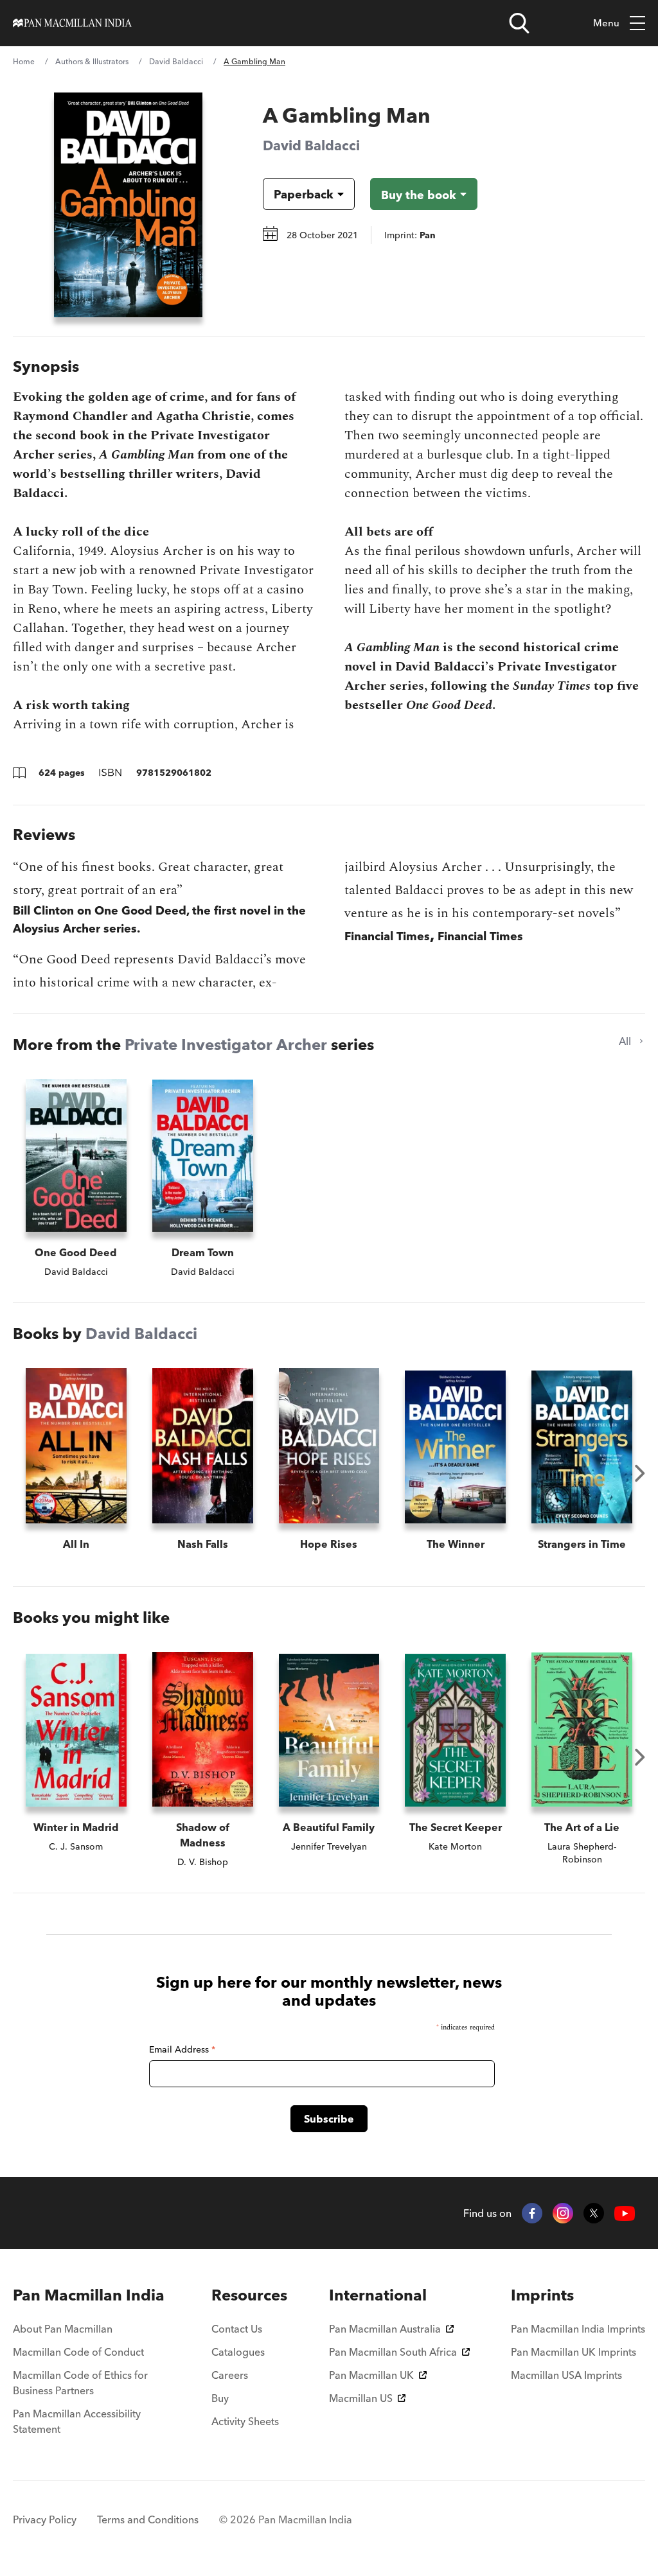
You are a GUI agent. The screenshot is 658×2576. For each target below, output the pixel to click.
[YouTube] (625, 2213)
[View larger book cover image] (128, 205)
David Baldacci (176, 61)
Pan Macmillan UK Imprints (574, 2352)
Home (24, 61)
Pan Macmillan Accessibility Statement (77, 2421)
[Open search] (519, 23)
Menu (606, 23)
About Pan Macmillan (63, 2329)
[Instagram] (563, 2213)
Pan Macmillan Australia (385, 2329)
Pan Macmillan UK (371, 2375)
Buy (220, 2398)
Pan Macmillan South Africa (393, 2352)
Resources (249, 2295)
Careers (230, 2375)
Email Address (182, 2049)
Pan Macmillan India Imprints (578, 2329)
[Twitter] (594, 2213)
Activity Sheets (245, 2421)
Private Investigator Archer (226, 1045)
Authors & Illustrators (92, 61)
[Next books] (640, 1473)
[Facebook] (532, 2213)
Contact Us (237, 2329)
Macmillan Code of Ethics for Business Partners (80, 2383)
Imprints (542, 2295)
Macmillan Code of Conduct (78, 2352)
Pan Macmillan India (89, 2295)
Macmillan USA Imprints (566, 2375)
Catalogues (238, 2352)
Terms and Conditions (148, 2519)
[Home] (72, 23)
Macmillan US (361, 2398)
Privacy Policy (45, 2519)
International (378, 2295)
